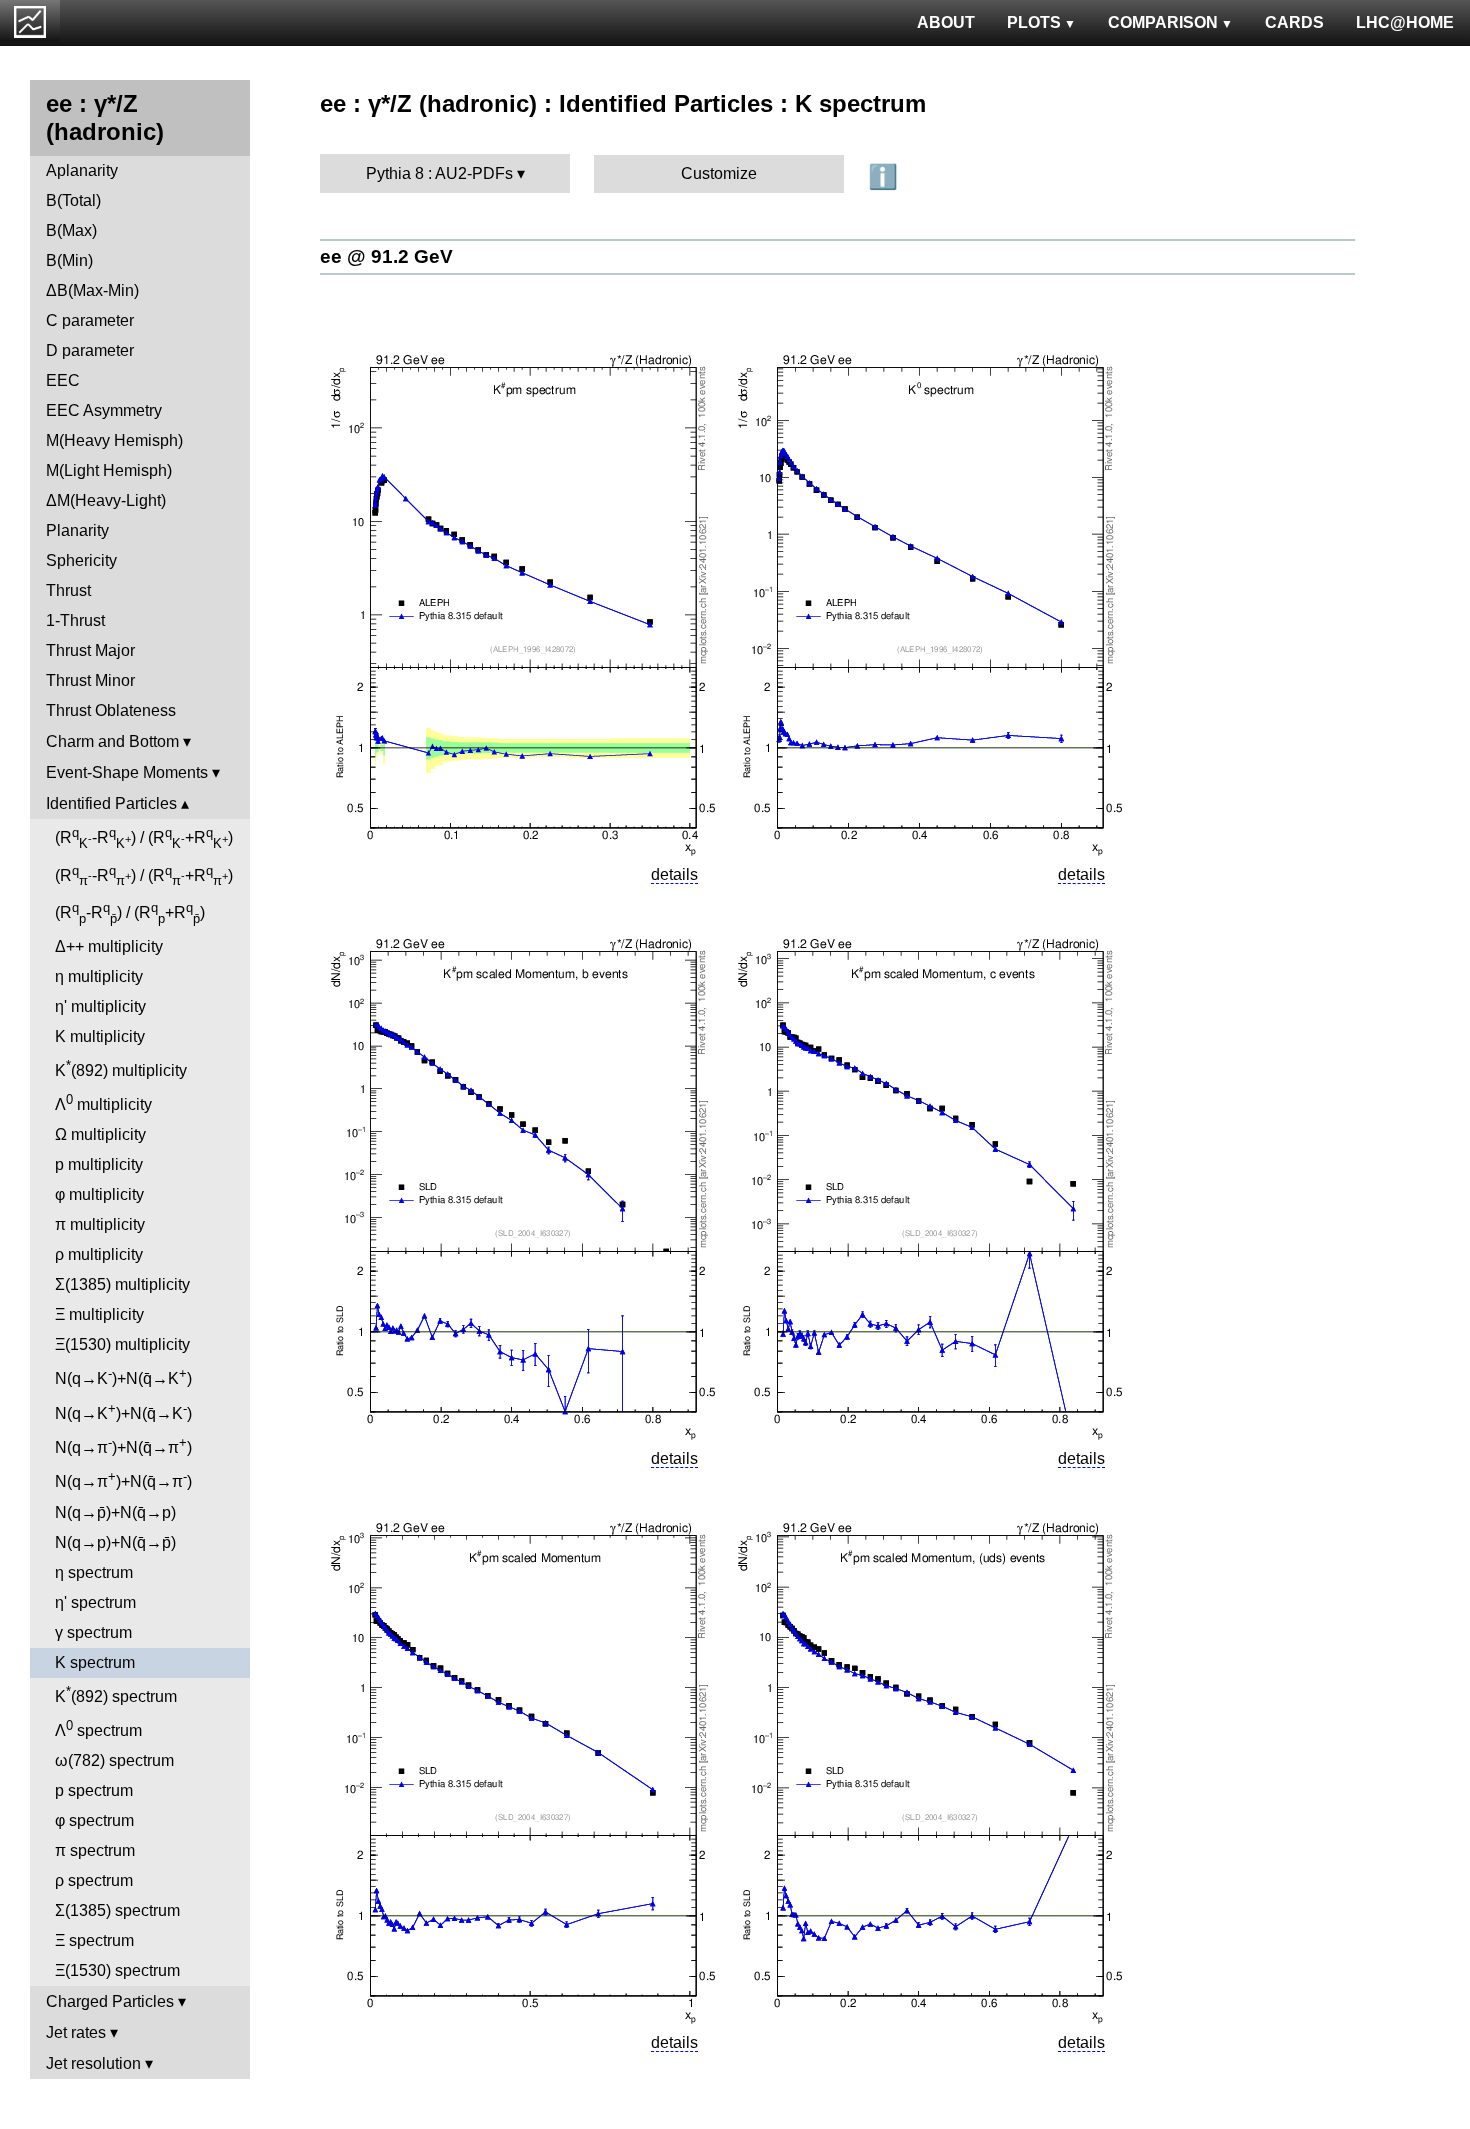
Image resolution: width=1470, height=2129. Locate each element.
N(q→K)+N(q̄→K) (123, 1376)
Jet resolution (93, 2063)
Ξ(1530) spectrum (117, 1970)
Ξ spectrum (94, 1940)
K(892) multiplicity (121, 1068)
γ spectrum (93, 1632)
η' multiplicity (100, 1006)
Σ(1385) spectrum (117, 1910)
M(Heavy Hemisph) (114, 440)
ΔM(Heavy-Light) (106, 500)
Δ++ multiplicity (109, 946)
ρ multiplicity (99, 1254)
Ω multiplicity (100, 1134)
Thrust (68, 590)
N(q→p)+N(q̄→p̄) (115, 1542)
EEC (63, 380)
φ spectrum (94, 1820)
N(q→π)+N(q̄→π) (123, 1445)
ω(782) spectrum (114, 1760)
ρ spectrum (94, 1880)
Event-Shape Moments (127, 772)
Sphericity (81, 560)
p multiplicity (99, 1164)
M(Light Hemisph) (109, 470)
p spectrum (94, 1790)
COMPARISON (1163, 22)
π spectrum (95, 1850)
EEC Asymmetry (104, 410)
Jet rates (76, 2032)
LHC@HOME (1405, 22)
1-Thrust (75, 620)
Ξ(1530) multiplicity (122, 1344)
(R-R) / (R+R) (144, 838)
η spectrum (94, 1572)
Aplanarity (82, 170)
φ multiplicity (99, 1194)
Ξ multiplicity (99, 1314)
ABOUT (946, 22)
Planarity (77, 530)
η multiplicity (99, 976)
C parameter (90, 320)
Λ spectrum (98, 1728)
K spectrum (95, 1662)
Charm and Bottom (112, 741)
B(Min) (69, 260)
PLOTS (1034, 22)
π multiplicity (100, 1224)
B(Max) (71, 230)
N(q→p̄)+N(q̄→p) (115, 1512)
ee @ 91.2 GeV (386, 256)
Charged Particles (110, 2001)
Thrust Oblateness (111, 710)
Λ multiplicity (103, 1102)
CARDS (1294, 22)
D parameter (90, 350)
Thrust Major (90, 650)
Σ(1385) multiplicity (122, 1284)
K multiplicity (100, 1036)
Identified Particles (111, 803)
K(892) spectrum (116, 1694)
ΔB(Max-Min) (92, 290)
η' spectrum (95, 1602)
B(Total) (73, 200)
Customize (719, 173)
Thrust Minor (90, 680)
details (674, 874)
